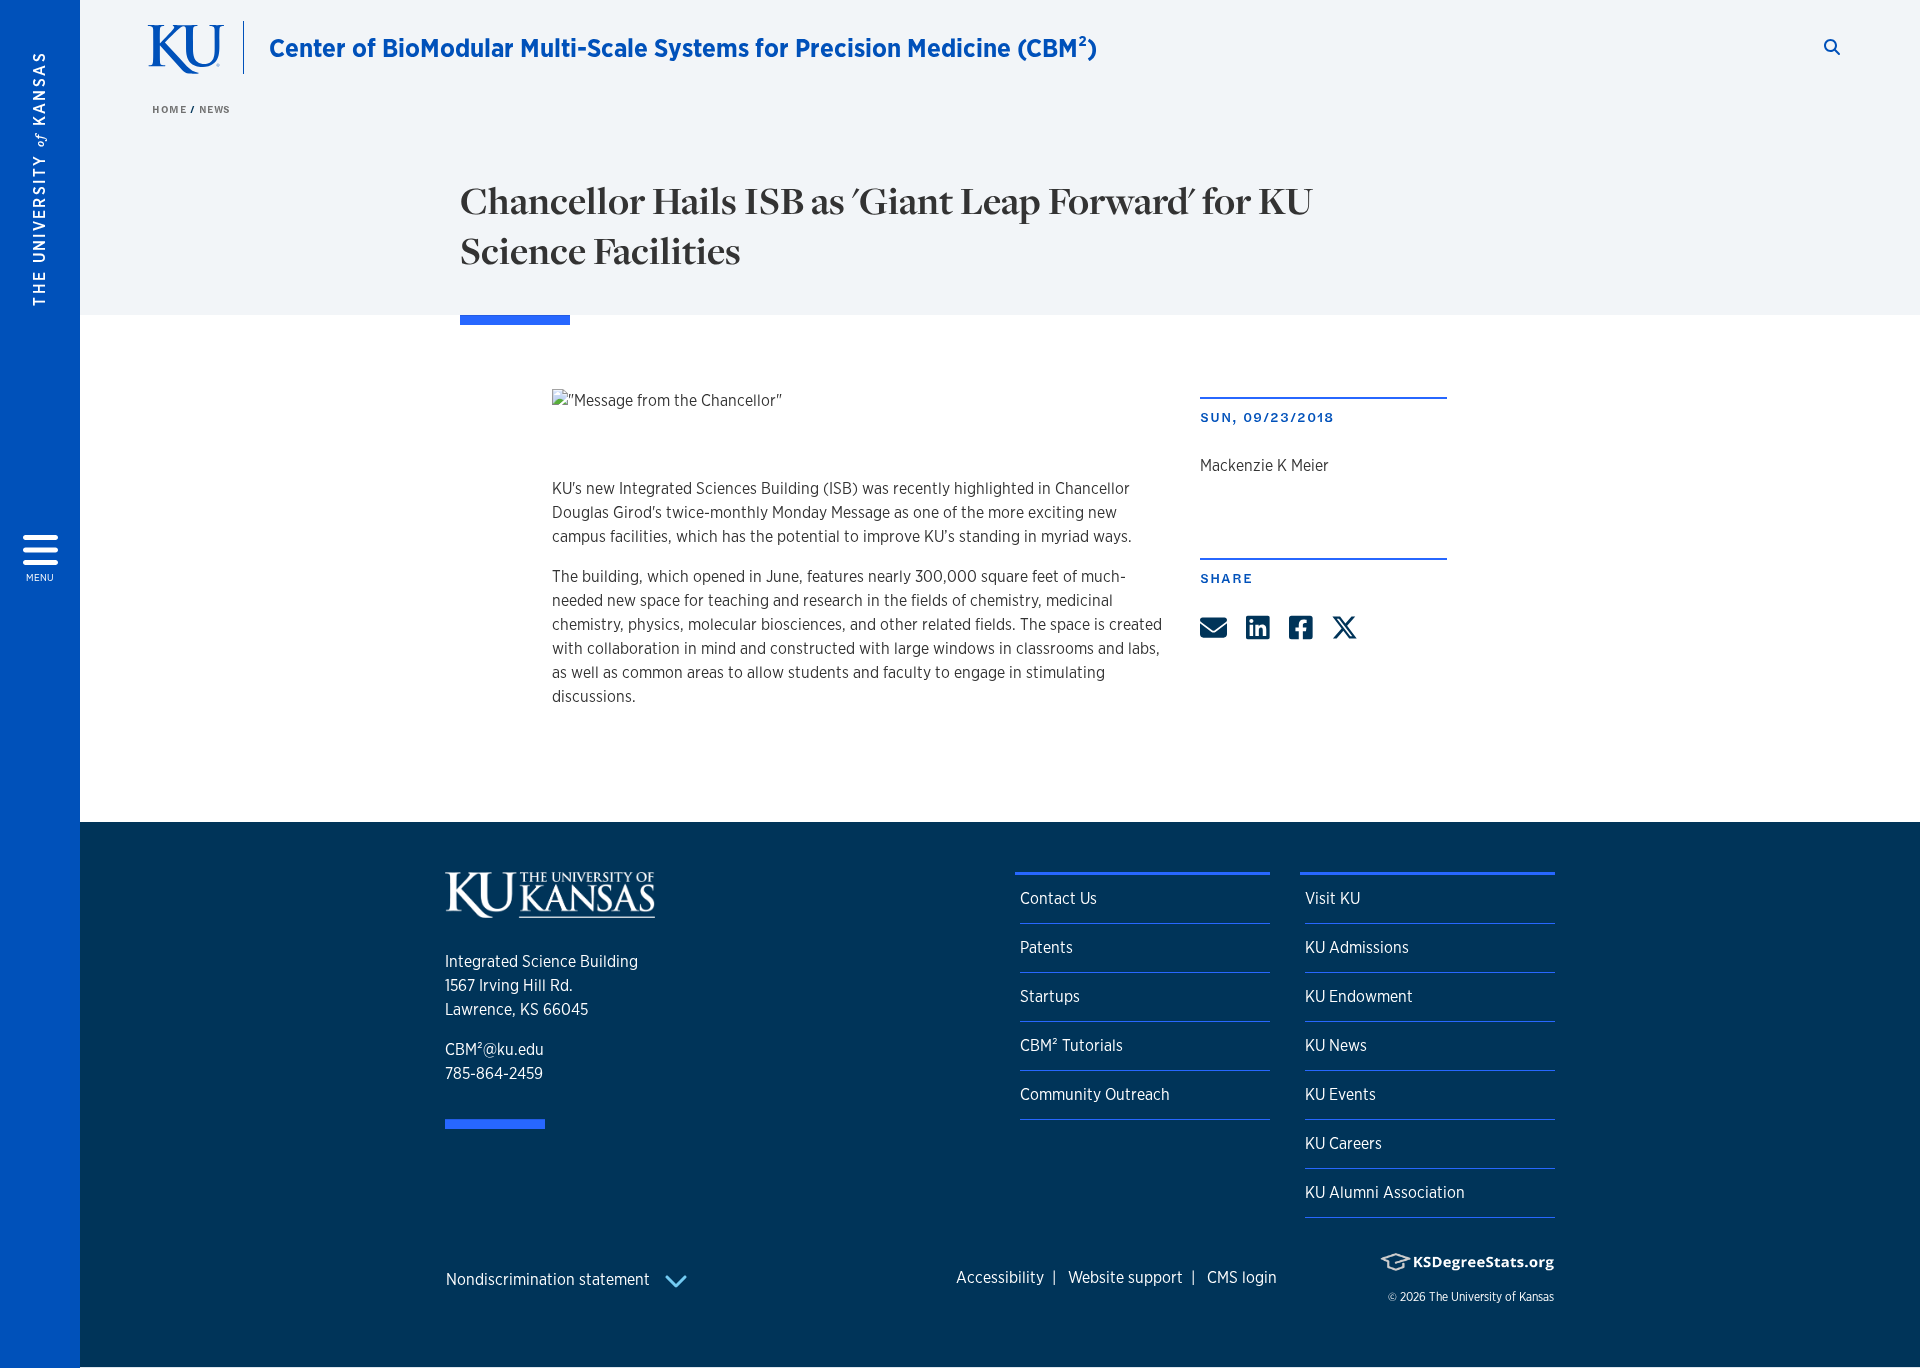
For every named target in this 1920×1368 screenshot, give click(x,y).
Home (171, 109)
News (215, 109)
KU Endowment (1359, 996)
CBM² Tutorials (1071, 1045)
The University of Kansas (1491, 1297)
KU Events (1340, 1094)
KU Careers (1343, 1143)
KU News (1336, 1045)
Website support (1125, 1277)
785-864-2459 (494, 1073)
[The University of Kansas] (550, 909)
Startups (1050, 996)
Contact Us (1058, 898)
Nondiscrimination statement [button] (550, 1279)
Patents (1046, 947)
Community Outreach (1095, 1094)
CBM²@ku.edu (494, 1049)
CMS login (1242, 1277)
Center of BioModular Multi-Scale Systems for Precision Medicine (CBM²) (683, 47)
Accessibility (1000, 1277)
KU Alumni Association (1385, 1192)
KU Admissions (1357, 947)
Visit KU (1332, 898)
